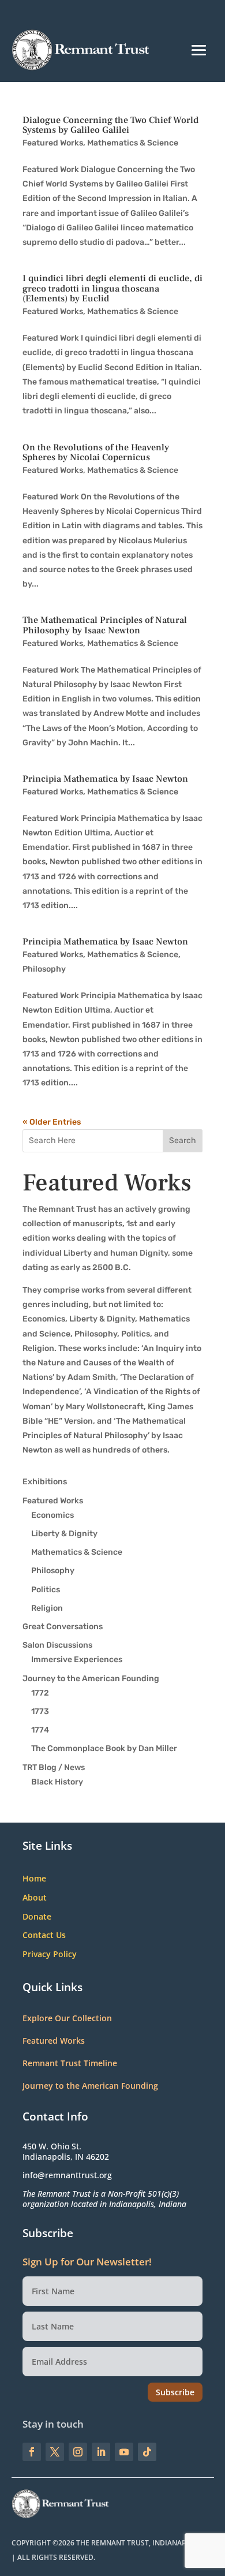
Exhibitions (45, 1482)
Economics (52, 1515)
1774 (40, 1730)
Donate (37, 1917)
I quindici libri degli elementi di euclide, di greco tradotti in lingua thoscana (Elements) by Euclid (112, 288)
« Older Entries (52, 1122)
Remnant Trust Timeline (70, 2063)
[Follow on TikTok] (147, 2452)
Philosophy (44, 969)
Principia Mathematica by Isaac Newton (105, 779)
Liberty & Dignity (64, 1534)
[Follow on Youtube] (124, 2452)
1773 (40, 1711)
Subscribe (175, 2392)
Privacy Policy (50, 1955)
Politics (46, 1590)
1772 (40, 1693)
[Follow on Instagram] (78, 2452)
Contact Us (44, 1935)
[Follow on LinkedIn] (101, 2452)
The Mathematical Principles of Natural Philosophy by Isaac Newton (105, 625)
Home (34, 1879)
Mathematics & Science (133, 143)
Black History (57, 1782)
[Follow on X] (55, 2452)
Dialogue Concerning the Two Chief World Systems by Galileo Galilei (110, 125)
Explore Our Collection (67, 2018)
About (35, 1898)
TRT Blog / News (54, 1767)
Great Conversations (63, 1627)
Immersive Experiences (77, 1660)
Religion (47, 1608)
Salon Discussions (57, 1645)
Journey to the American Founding (91, 1679)
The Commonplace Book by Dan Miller (104, 1748)
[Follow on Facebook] (32, 2452)
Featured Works (53, 143)
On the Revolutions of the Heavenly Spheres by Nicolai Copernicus (96, 453)
